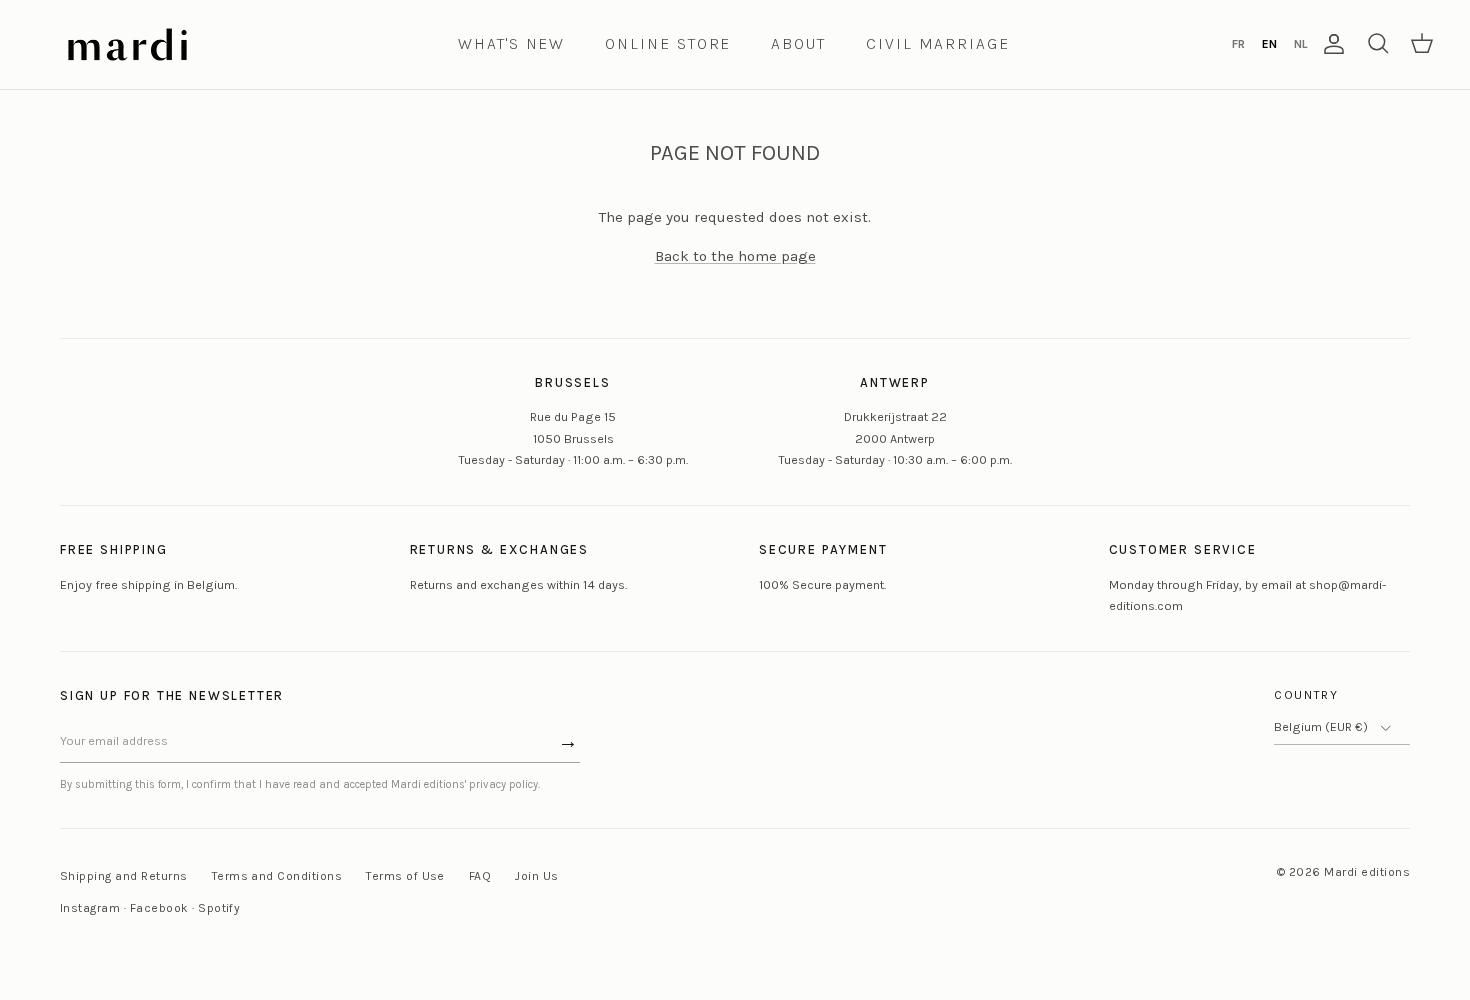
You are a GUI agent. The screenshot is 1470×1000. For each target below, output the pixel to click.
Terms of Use (405, 876)
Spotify (219, 908)
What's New (511, 43)
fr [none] (1238, 44)
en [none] (1269, 44)
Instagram (90, 908)
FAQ (480, 876)
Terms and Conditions (277, 876)
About (798, 43)
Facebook (159, 908)
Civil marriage (938, 43)
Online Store (668, 43)
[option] (1238, 44)
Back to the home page (735, 256)
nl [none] (1300, 44)
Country (1306, 695)
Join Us (536, 876)
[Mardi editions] (127, 44)
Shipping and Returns (124, 876)
